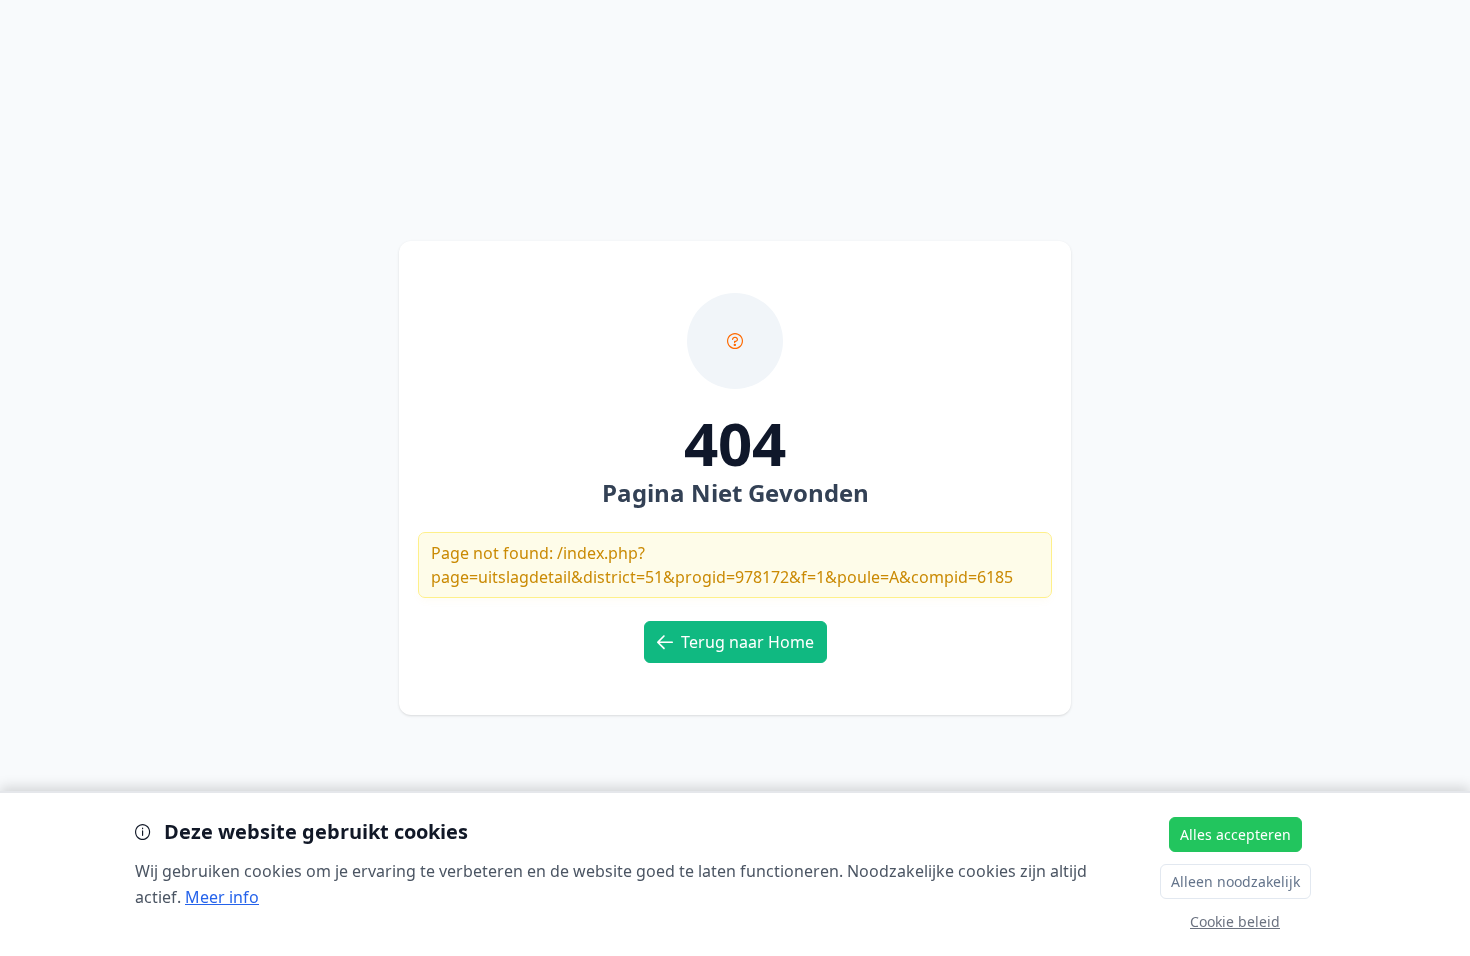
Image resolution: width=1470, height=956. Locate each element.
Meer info (222, 897)
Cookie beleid (1235, 921)
